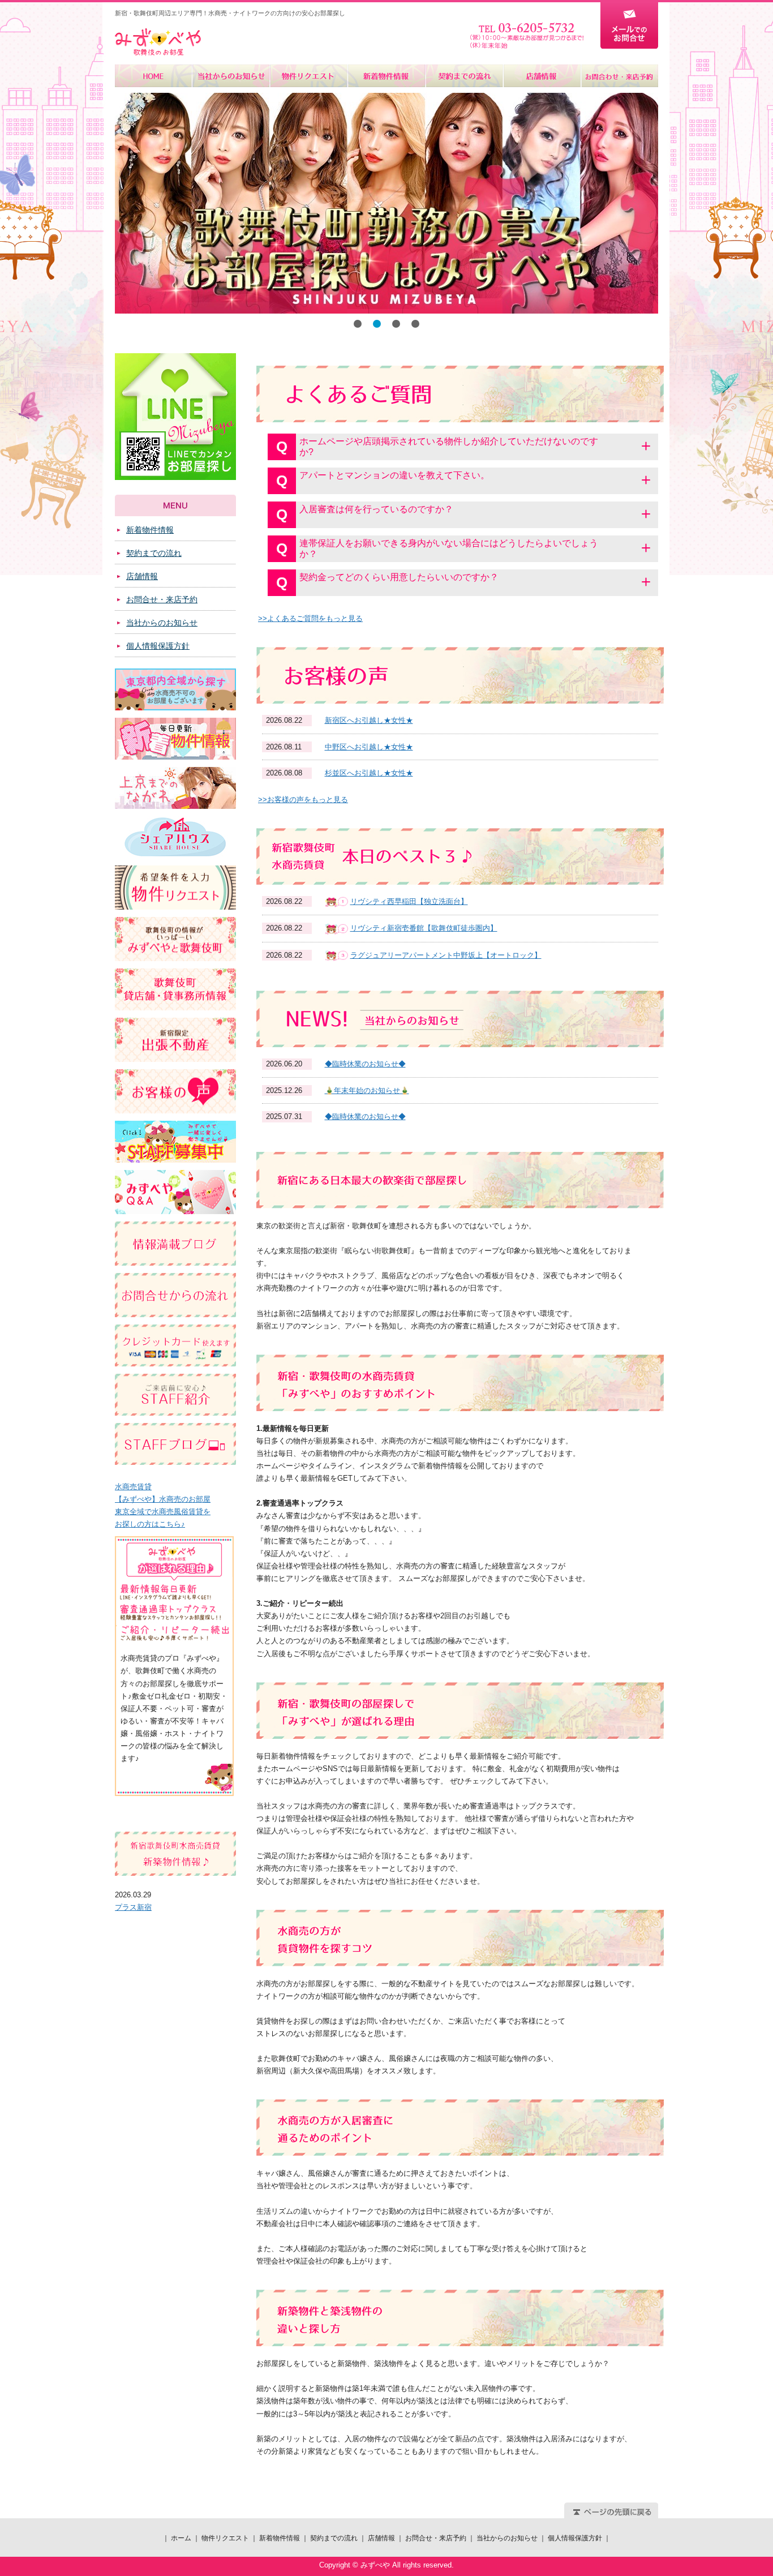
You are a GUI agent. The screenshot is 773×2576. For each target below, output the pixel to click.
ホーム (154, 76)
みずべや (158, 42)
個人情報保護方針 (158, 646)
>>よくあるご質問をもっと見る (310, 618)
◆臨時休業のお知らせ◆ (365, 1064)
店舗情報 (541, 76)
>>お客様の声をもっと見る (303, 800)
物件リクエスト (309, 76)
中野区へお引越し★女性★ (369, 747)
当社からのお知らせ (231, 76)
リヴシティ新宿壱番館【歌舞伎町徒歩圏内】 (424, 928)
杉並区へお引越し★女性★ (369, 773)
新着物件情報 (386, 76)
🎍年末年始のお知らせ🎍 (367, 1090)
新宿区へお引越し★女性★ (369, 720)
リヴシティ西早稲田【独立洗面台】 (409, 901)
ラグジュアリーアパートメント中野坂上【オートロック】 (446, 955)
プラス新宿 (133, 1907)
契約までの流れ (464, 76)
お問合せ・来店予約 (619, 76)
